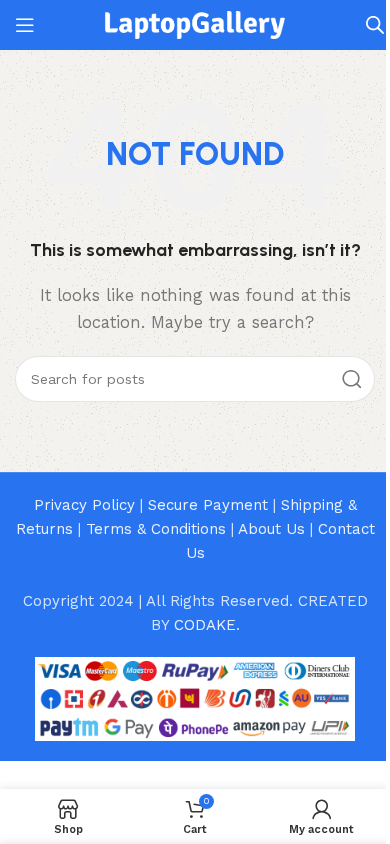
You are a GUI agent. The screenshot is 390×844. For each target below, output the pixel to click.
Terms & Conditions (156, 529)
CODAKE (205, 625)
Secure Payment (208, 505)
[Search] (352, 379)
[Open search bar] (375, 25)
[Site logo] (195, 24)
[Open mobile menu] (25, 25)
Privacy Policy (84, 505)
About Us (271, 529)
